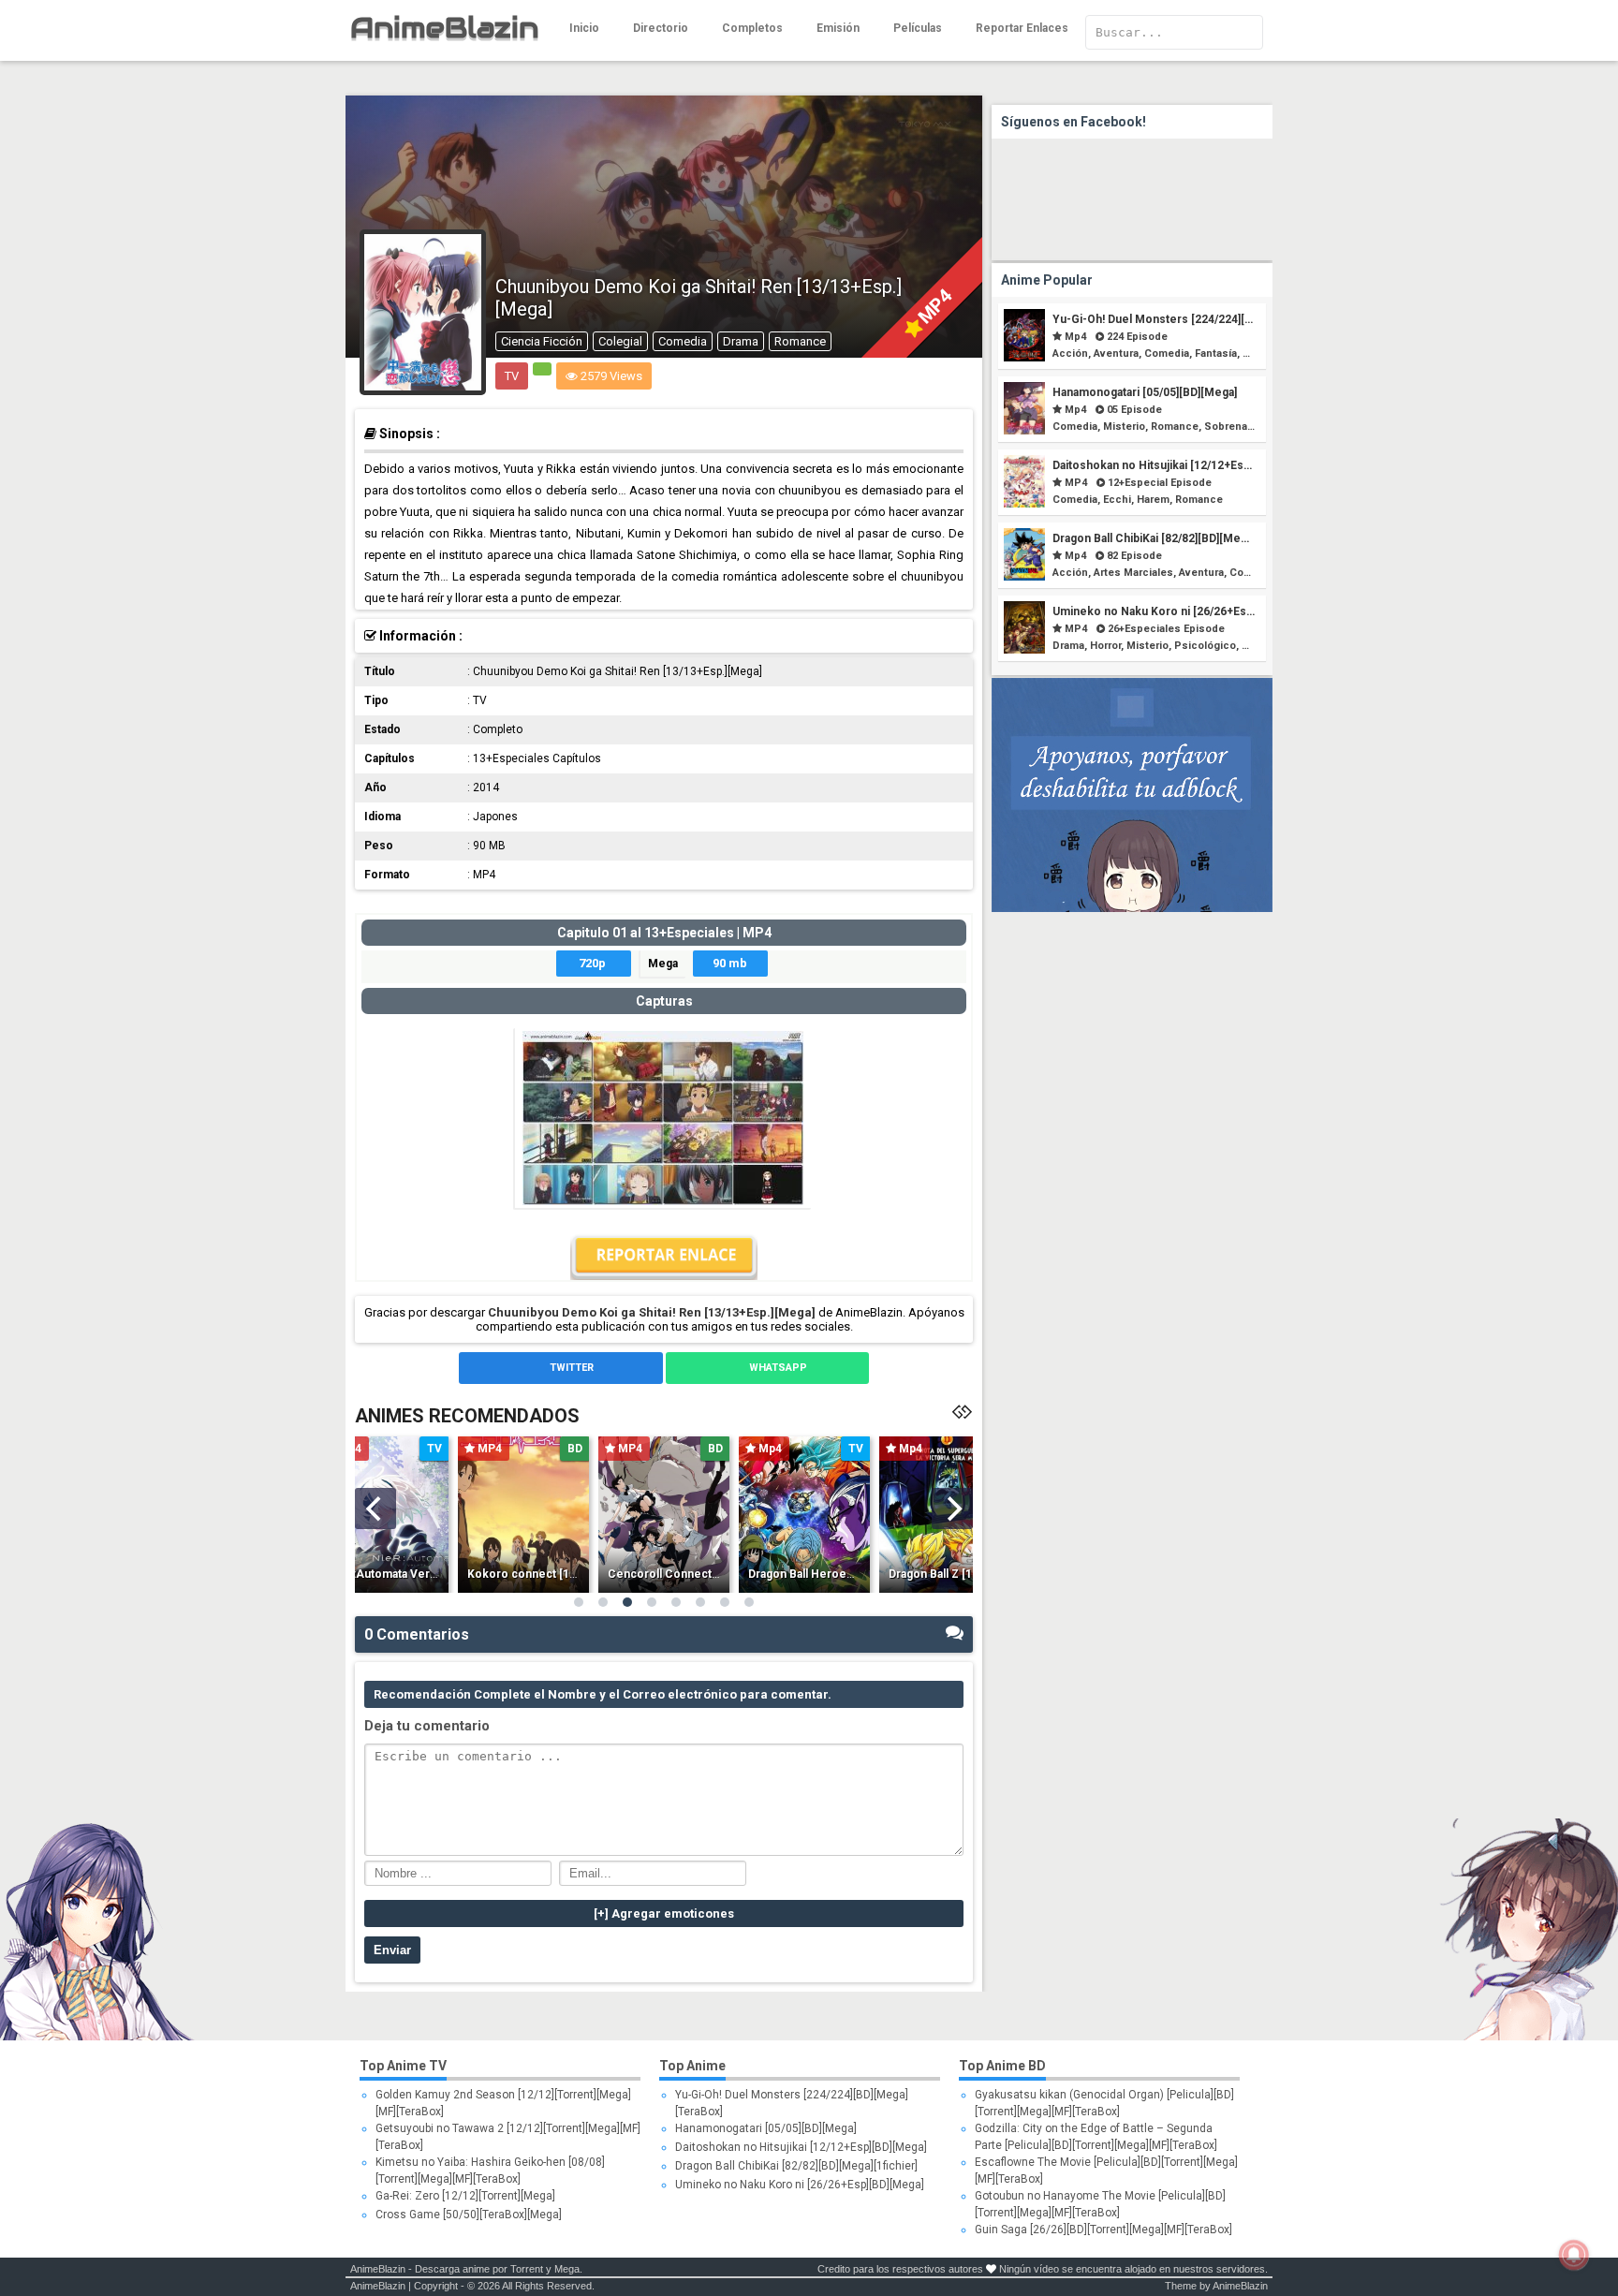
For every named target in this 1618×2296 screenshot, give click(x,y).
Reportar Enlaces (1022, 28)
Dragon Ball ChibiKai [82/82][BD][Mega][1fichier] (1178, 538)
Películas (918, 28)
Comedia (683, 341)
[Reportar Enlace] (664, 1275)
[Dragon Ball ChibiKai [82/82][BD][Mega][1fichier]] (1024, 576)
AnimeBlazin (378, 2269)
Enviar (392, 1950)
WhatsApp (777, 1368)
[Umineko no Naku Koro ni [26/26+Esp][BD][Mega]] (1024, 649)
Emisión (838, 28)
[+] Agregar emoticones (664, 1913)
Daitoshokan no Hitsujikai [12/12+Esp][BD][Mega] (1182, 465)
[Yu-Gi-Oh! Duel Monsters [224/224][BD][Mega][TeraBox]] (1024, 357)
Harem (1153, 500)
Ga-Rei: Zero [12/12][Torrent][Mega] (465, 2196)
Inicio (584, 28)
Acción (1070, 353)
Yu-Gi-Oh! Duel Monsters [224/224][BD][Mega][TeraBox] (1201, 319)
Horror (1105, 646)
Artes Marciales (1133, 573)
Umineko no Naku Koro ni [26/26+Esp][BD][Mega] (1183, 611)
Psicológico (1205, 646)
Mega (663, 964)
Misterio (1124, 427)
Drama (741, 341)
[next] (952, 1509)
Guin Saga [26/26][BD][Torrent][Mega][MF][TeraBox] (1103, 2230)
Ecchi (1117, 500)
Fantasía (1216, 353)
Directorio (661, 28)
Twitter (570, 1368)
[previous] (375, 1509)
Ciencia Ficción (542, 341)
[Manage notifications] (1574, 2255)
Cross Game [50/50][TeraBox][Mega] (469, 2215)
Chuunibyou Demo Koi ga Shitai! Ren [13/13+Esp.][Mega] (652, 1312)
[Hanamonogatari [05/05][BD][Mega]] (1024, 430)
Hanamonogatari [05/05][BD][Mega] (1145, 392)
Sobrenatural (1237, 427)
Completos (752, 28)
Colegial (620, 341)
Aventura (1116, 353)
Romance (800, 341)
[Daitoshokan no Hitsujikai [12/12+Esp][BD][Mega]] (1024, 503)
